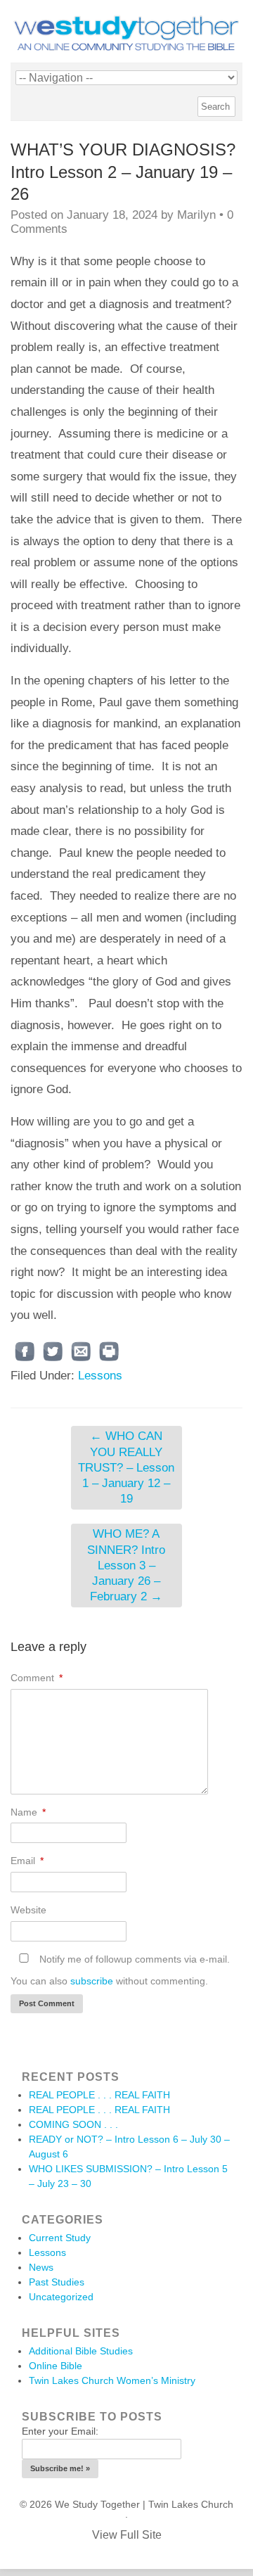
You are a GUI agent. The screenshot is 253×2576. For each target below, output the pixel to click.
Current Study (60, 2238)
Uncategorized (61, 2297)
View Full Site (127, 2535)
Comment (37, 1678)
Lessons (100, 1376)
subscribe (92, 1981)
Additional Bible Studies (81, 2351)
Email (27, 1861)
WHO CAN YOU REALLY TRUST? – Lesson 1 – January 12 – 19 (126, 1467)
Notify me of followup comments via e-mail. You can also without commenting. (120, 1970)
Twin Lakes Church (191, 2504)
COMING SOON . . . (73, 2124)
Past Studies (57, 2282)
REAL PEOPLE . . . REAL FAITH (99, 2095)
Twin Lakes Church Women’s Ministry (112, 2380)
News (41, 2267)
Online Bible (56, 2366)
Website (28, 1910)
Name (28, 1812)
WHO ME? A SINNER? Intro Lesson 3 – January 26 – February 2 (126, 1565)
